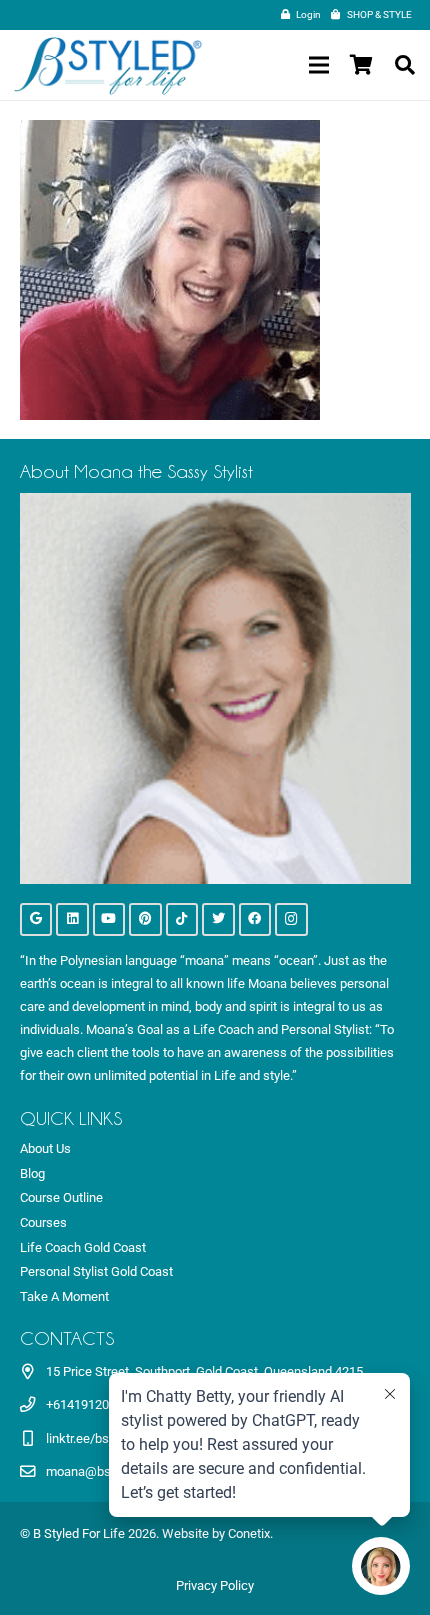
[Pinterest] (145, 919)
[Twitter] (218, 919)
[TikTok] (182, 919)
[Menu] (318, 65)
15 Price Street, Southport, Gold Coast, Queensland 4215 (204, 1371)
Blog (32, 1173)
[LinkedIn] (72, 919)
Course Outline (61, 1197)
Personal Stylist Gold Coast (96, 1271)
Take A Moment (64, 1296)
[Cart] (361, 65)
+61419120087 (88, 1404)
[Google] (36, 919)
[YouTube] (109, 919)
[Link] (108, 65)
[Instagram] (291, 919)
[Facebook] (255, 919)
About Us (45, 1148)
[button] (405, 65)
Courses (43, 1222)
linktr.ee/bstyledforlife (108, 1438)
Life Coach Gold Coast (83, 1247)
